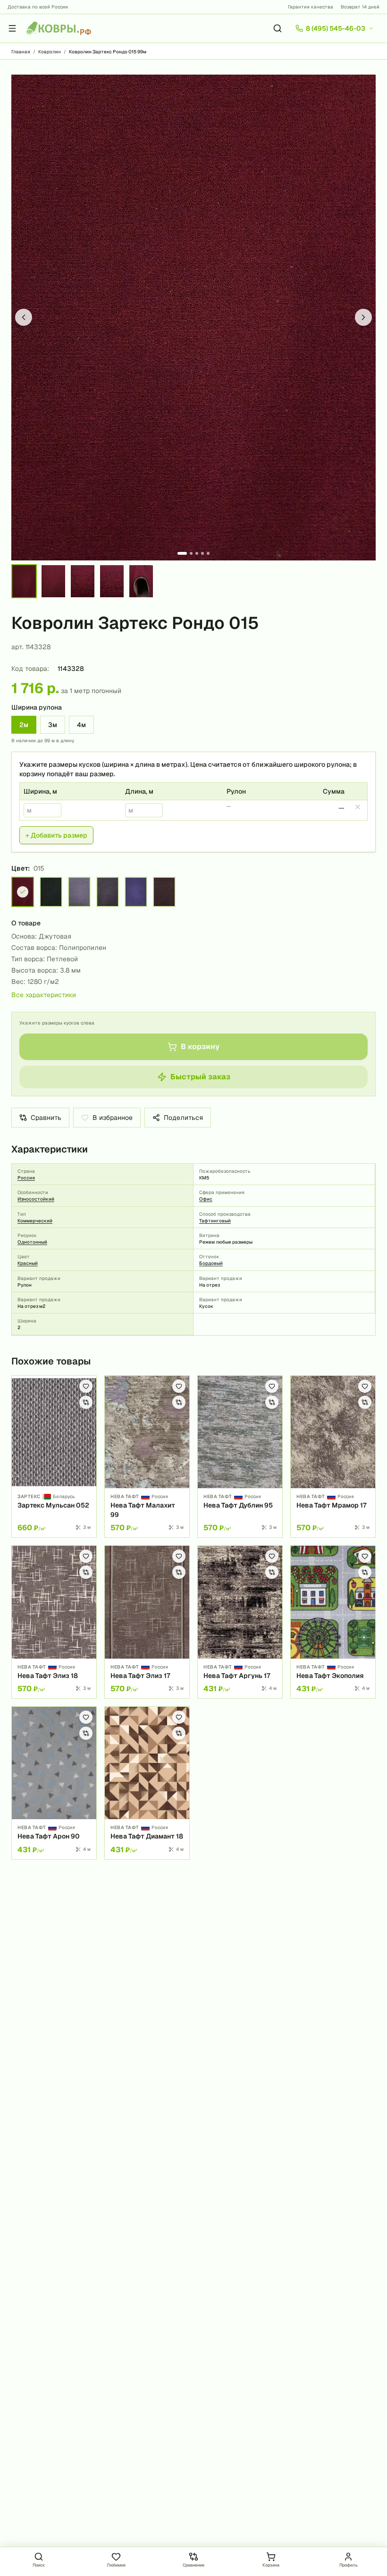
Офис (206, 1199)
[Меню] (12, 28)
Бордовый (211, 1263)
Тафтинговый (215, 1221)
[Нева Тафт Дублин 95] (240, 1457)
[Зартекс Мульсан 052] (54, 1457)
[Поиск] (278, 28)
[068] (164, 892)
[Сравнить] (86, 1402)
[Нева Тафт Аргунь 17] (240, 1622)
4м (81, 725)
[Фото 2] (191, 553)
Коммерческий (35, 1221)
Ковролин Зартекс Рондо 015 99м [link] (108, 52)
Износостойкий (36, 1199)
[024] (136, 892)
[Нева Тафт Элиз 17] (147, 1622)
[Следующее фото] (363, 317)
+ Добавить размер (56, 835)
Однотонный (32, 1242)
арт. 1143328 (31, 647)
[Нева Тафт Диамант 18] (147, 1783)
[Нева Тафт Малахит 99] (147, 1457)
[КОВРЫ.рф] (59, 28)
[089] (108, 892)
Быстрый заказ (200, 1077)
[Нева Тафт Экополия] (333, 1622)
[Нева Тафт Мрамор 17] (333, 1457)
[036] (51, 892)
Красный (28, 1263)
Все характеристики (44, 995)
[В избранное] (86, 1386)
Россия (26, 1178)
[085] (79, 892)
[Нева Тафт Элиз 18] (54, 1622)
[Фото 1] (182, 553)
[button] (193, 318)
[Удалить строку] (358, 807)
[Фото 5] (208, 553)
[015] (23, 892)
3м (53, 725)
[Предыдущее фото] (24, 317)
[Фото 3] (197, 553)
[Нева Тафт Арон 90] (54, 1783)
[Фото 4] (202, 553)
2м (24, 725)
